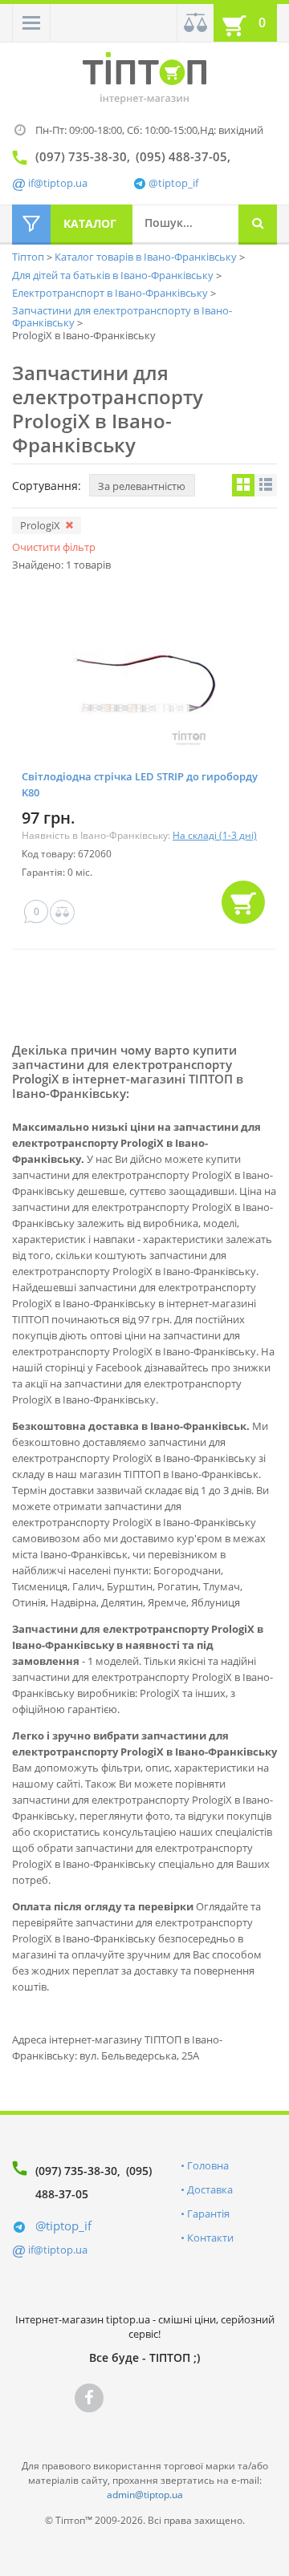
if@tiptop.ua (58, 2250)
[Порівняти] (195, 23)
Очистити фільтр (54, 547)
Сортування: (47, 486)
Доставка (210, 2189)
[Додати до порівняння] (62, 912)
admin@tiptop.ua (145, 2495)
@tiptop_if (173, 183)
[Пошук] (258, 225)
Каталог (90, 223)
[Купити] (243, 902)
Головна (208, 2165)
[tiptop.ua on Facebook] (89, 2398)
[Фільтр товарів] (31, 225)
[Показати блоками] (243, 485)
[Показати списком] (266, 485)
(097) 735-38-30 (76, 2171)
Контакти (210, 2238)
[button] (31, 23)
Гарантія (208, 2213)
